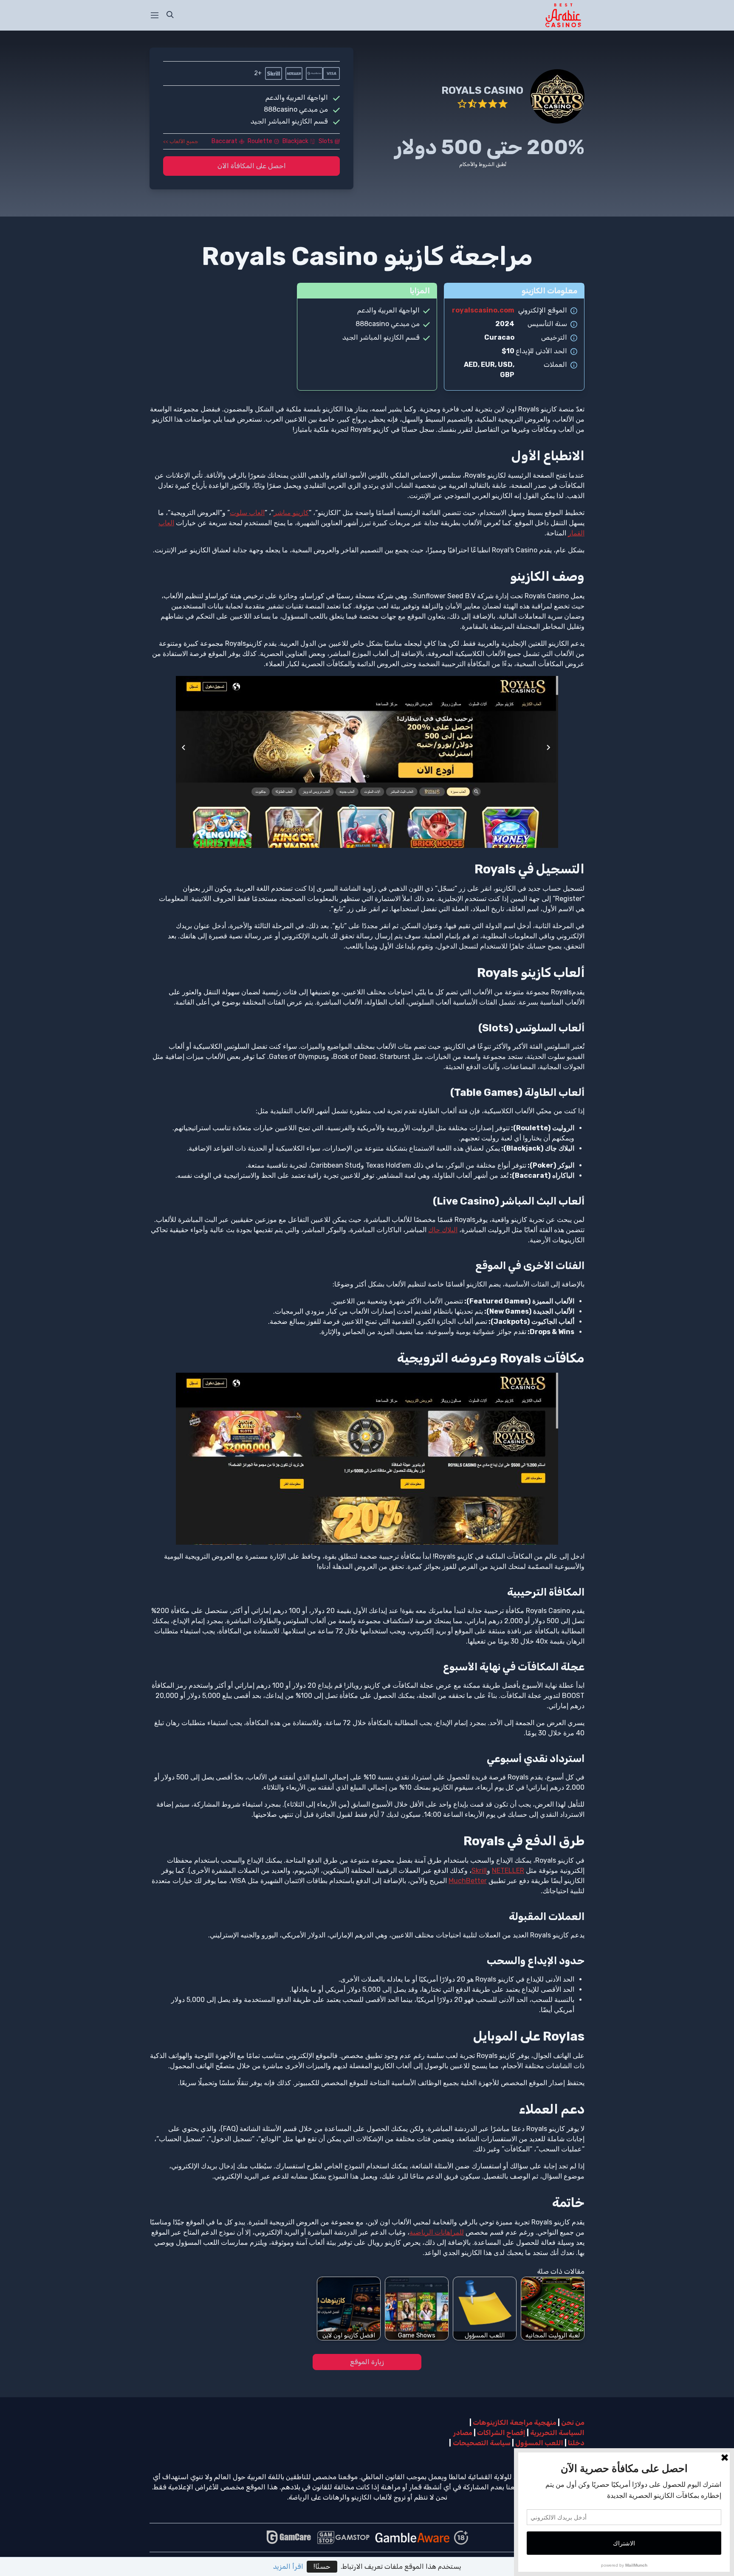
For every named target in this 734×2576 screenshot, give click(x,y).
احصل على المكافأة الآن (252, 166)
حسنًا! (322, 2566)
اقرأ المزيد (288, 2566)
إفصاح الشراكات (501, 2433)
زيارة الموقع (367, 2362)
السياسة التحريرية (557, 2433)
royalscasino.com (483, 310)
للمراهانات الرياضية (437, 2232)
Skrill (479, 1871)
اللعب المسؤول (539, 2443)
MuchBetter (468, 1881)
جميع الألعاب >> (181, 141)
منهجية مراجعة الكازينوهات (515, 2423)
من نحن (573, 2423)
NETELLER (508, 1871)
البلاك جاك (443, 1230)
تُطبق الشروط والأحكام (483, 164)
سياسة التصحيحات (482, 2443)
